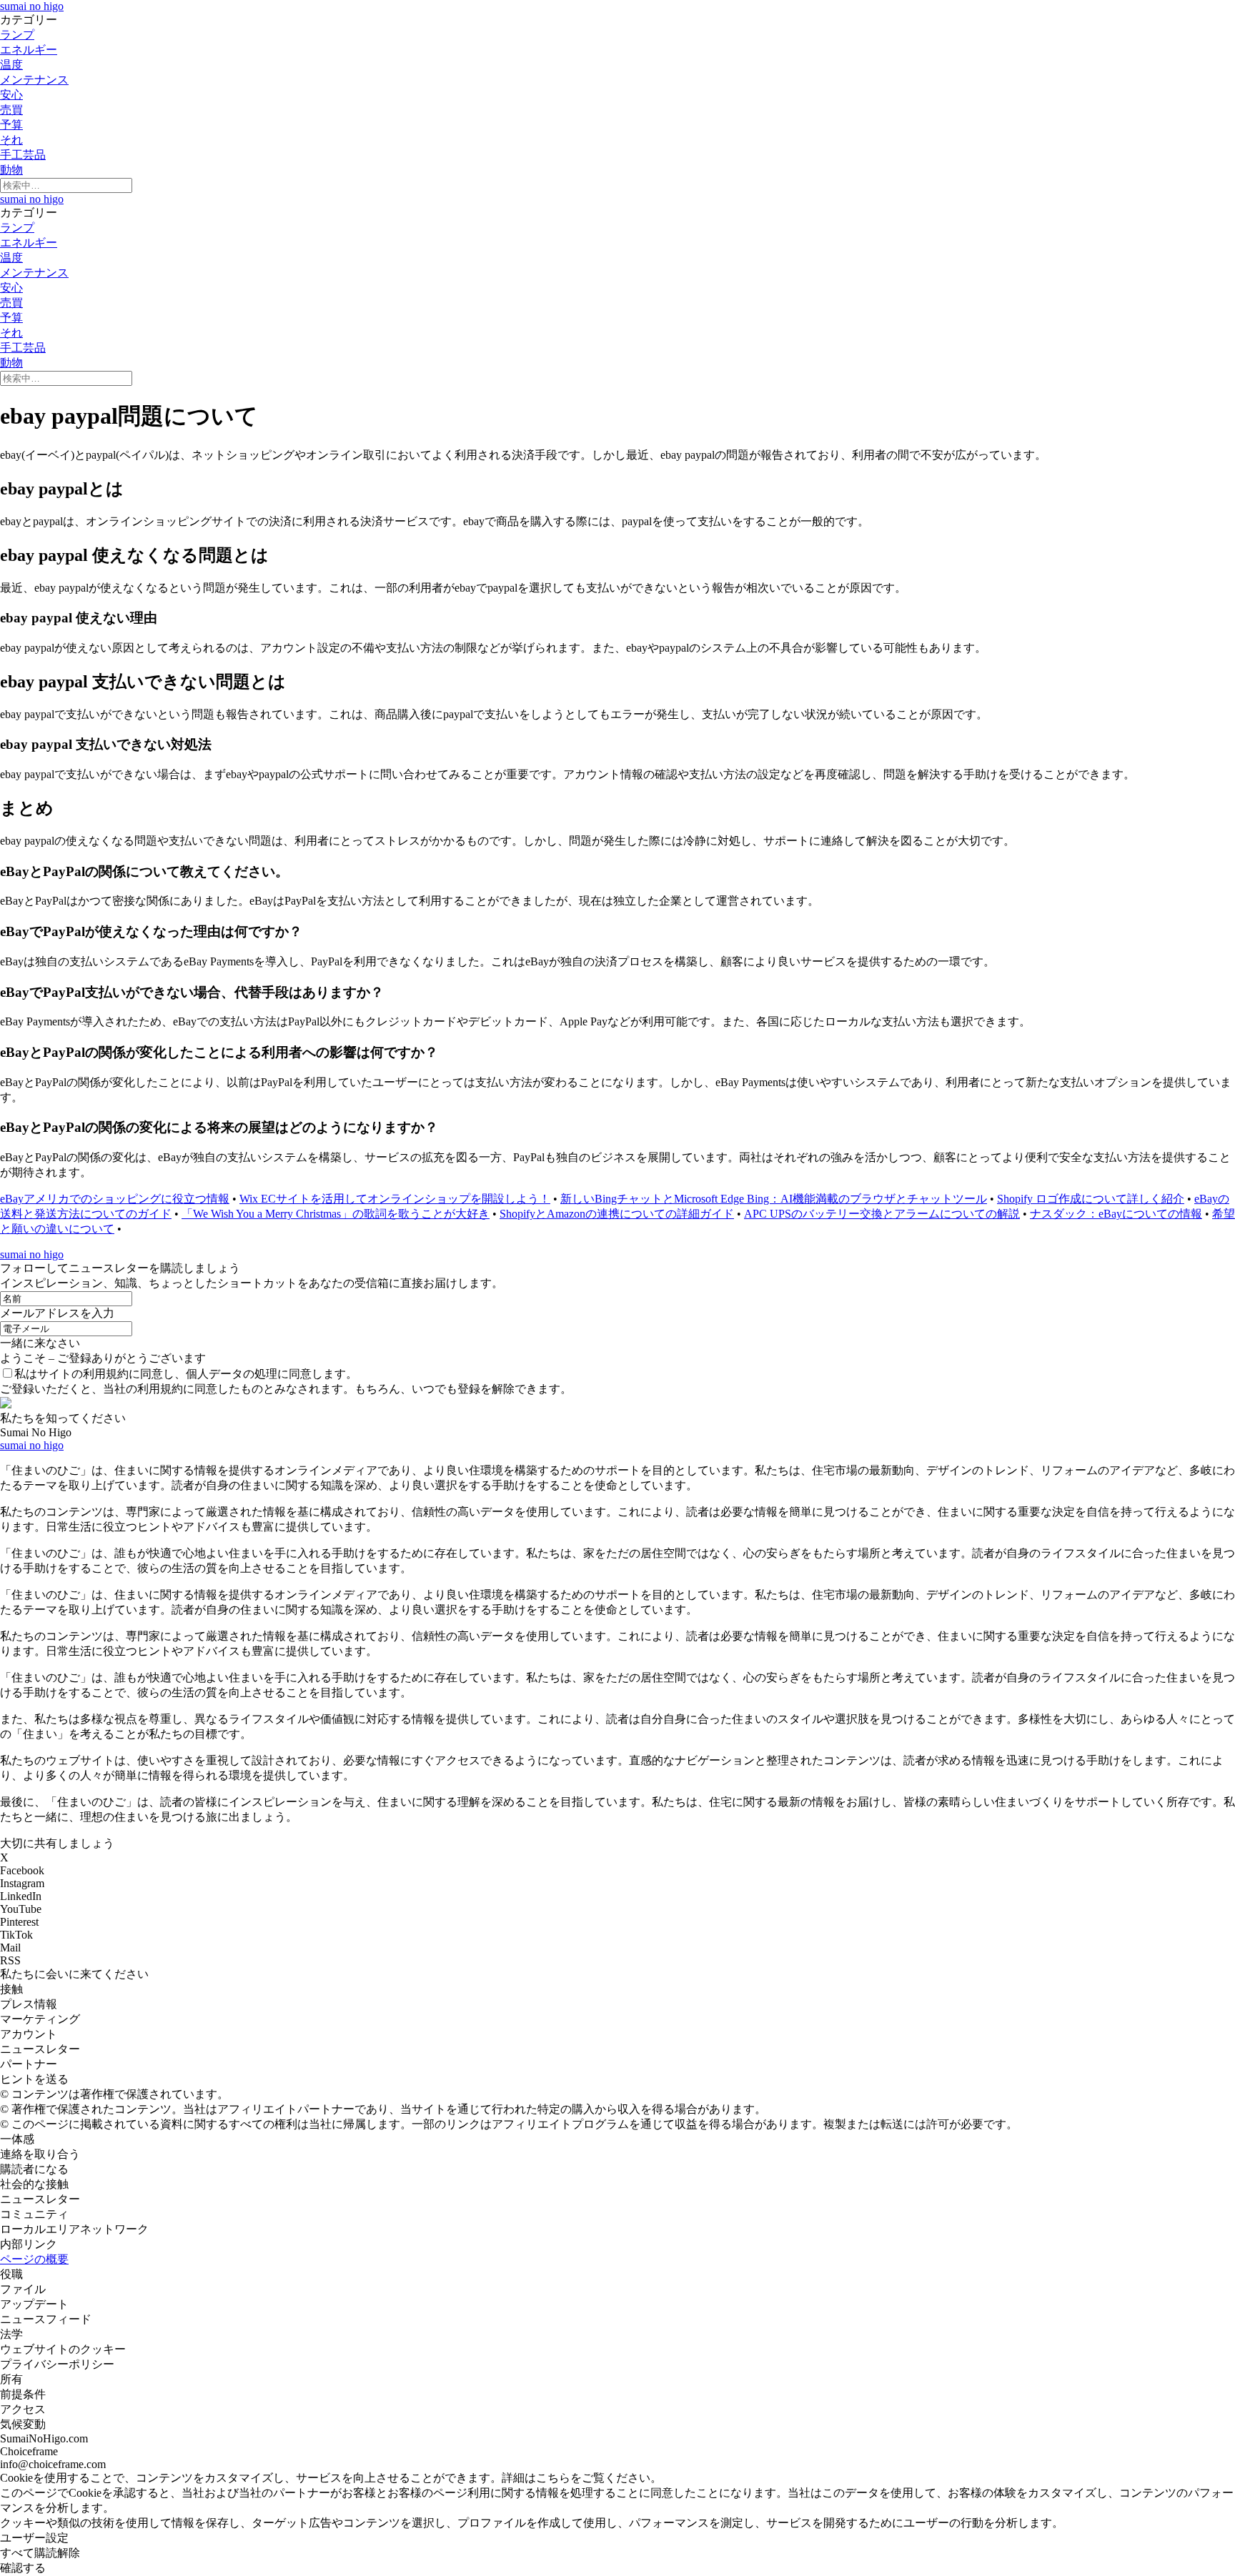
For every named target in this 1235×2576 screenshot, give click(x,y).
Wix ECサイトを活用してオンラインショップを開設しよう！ (395, 1199)
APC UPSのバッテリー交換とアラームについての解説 (882, 1214)
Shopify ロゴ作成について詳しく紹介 (1091, 1199)
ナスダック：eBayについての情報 (1116, 1214)
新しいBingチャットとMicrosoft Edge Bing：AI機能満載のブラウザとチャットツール (774, 1199)
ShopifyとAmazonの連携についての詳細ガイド (617, 1214)
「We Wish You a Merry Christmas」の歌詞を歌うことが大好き (336, 1214)
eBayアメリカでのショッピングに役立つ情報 (115, 1199)
